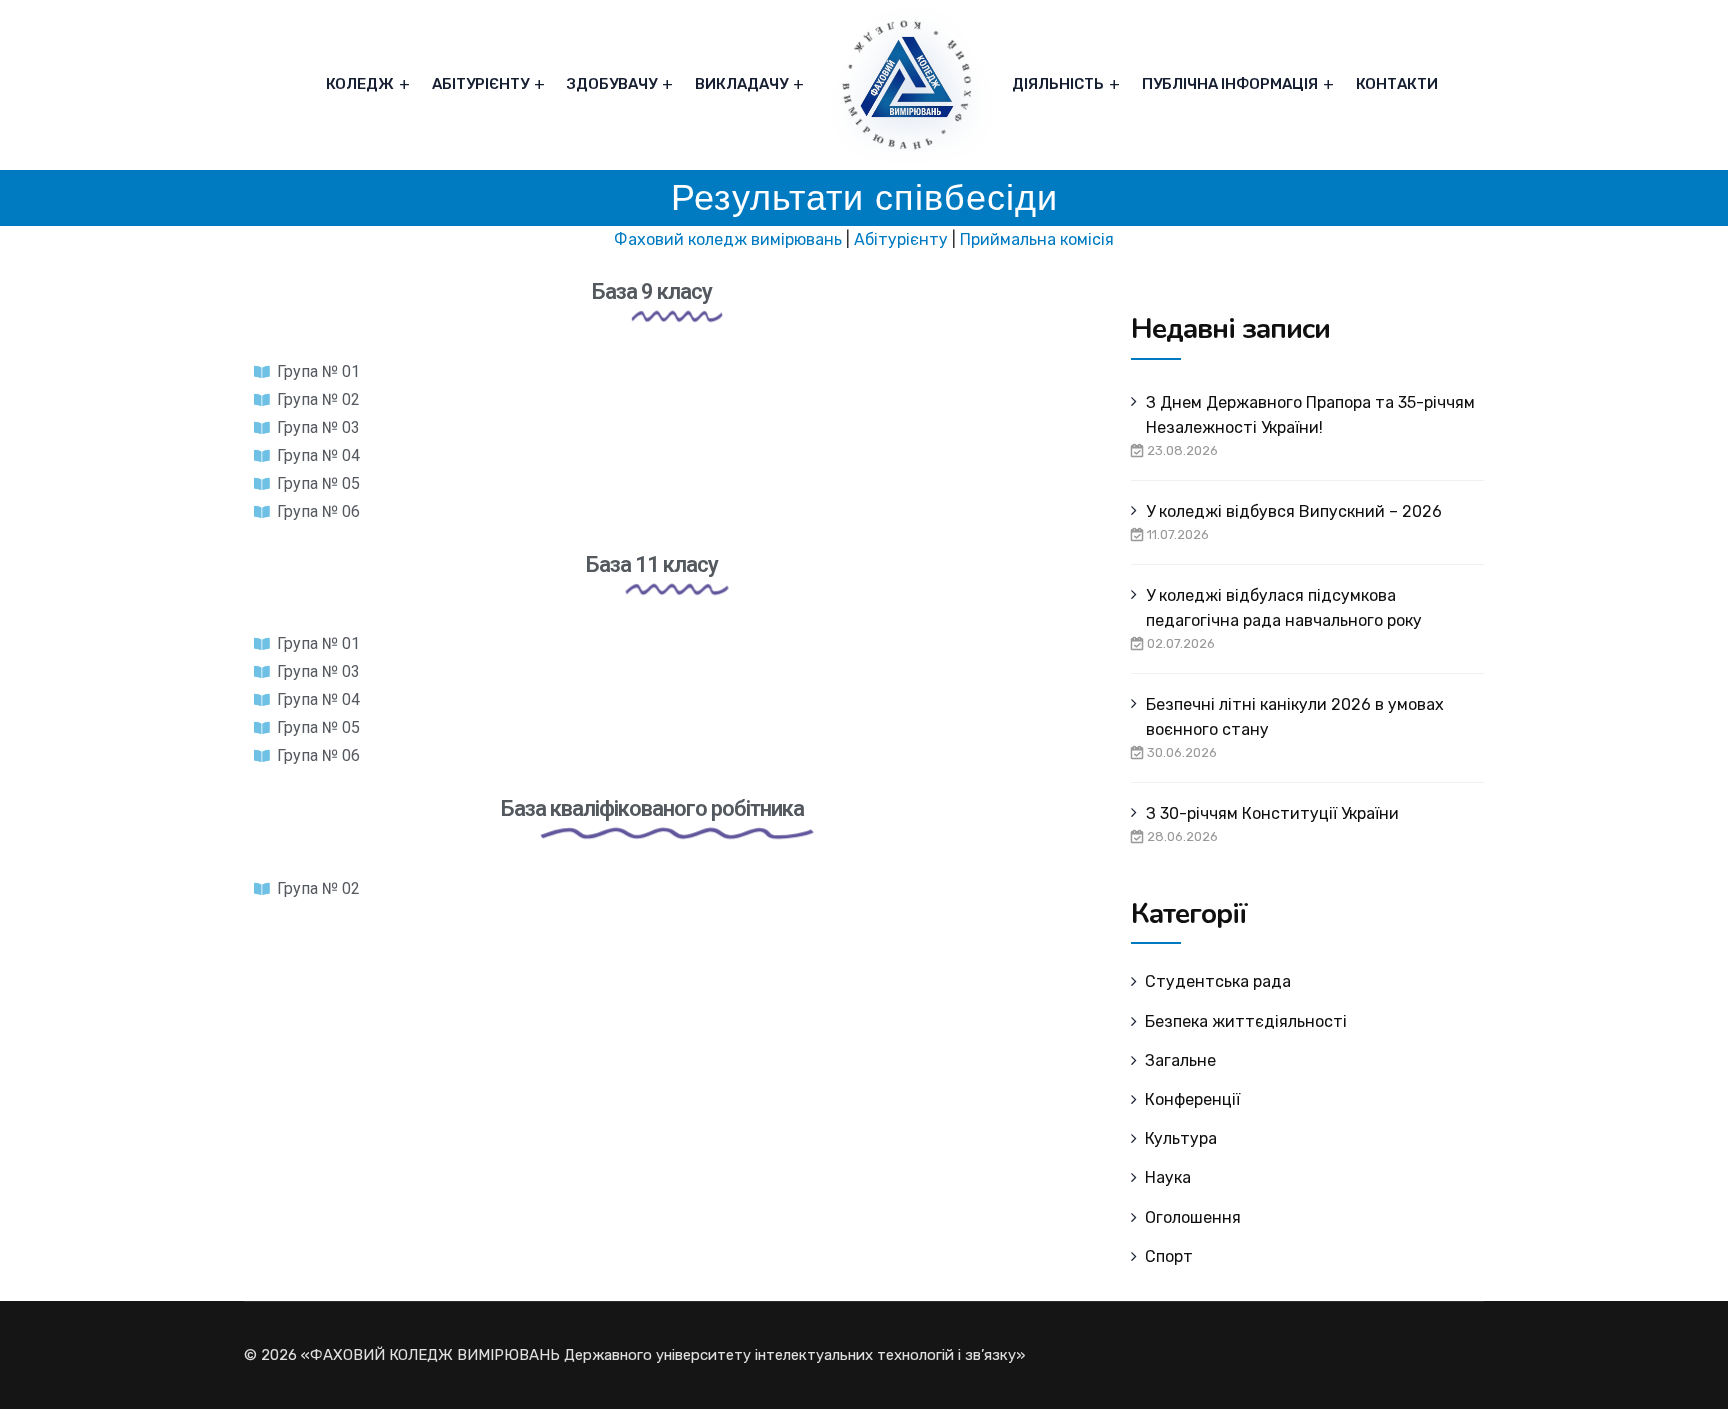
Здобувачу (612, 84)
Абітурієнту (480, 84)
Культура (1181, 1138)
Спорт (1169, 1256)
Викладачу (741, 84)
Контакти (1397, 84)
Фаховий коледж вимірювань (728, 239)
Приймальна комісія (1037, 239)
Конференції (1192, 1099)
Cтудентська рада (1218, 981)
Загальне (1180, 1060)
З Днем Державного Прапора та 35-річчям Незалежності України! (1310, 415)
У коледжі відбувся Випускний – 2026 (1294, 511)
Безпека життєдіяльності (1246, 1021)
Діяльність (1058, 84)
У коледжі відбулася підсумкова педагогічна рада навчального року (1284, 608)
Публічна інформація (1230, 84)
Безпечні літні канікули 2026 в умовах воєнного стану (1295, 717)
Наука (1168, 1177)
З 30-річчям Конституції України (1272, 813)
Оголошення (1193, 1217)
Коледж (360, 84)
